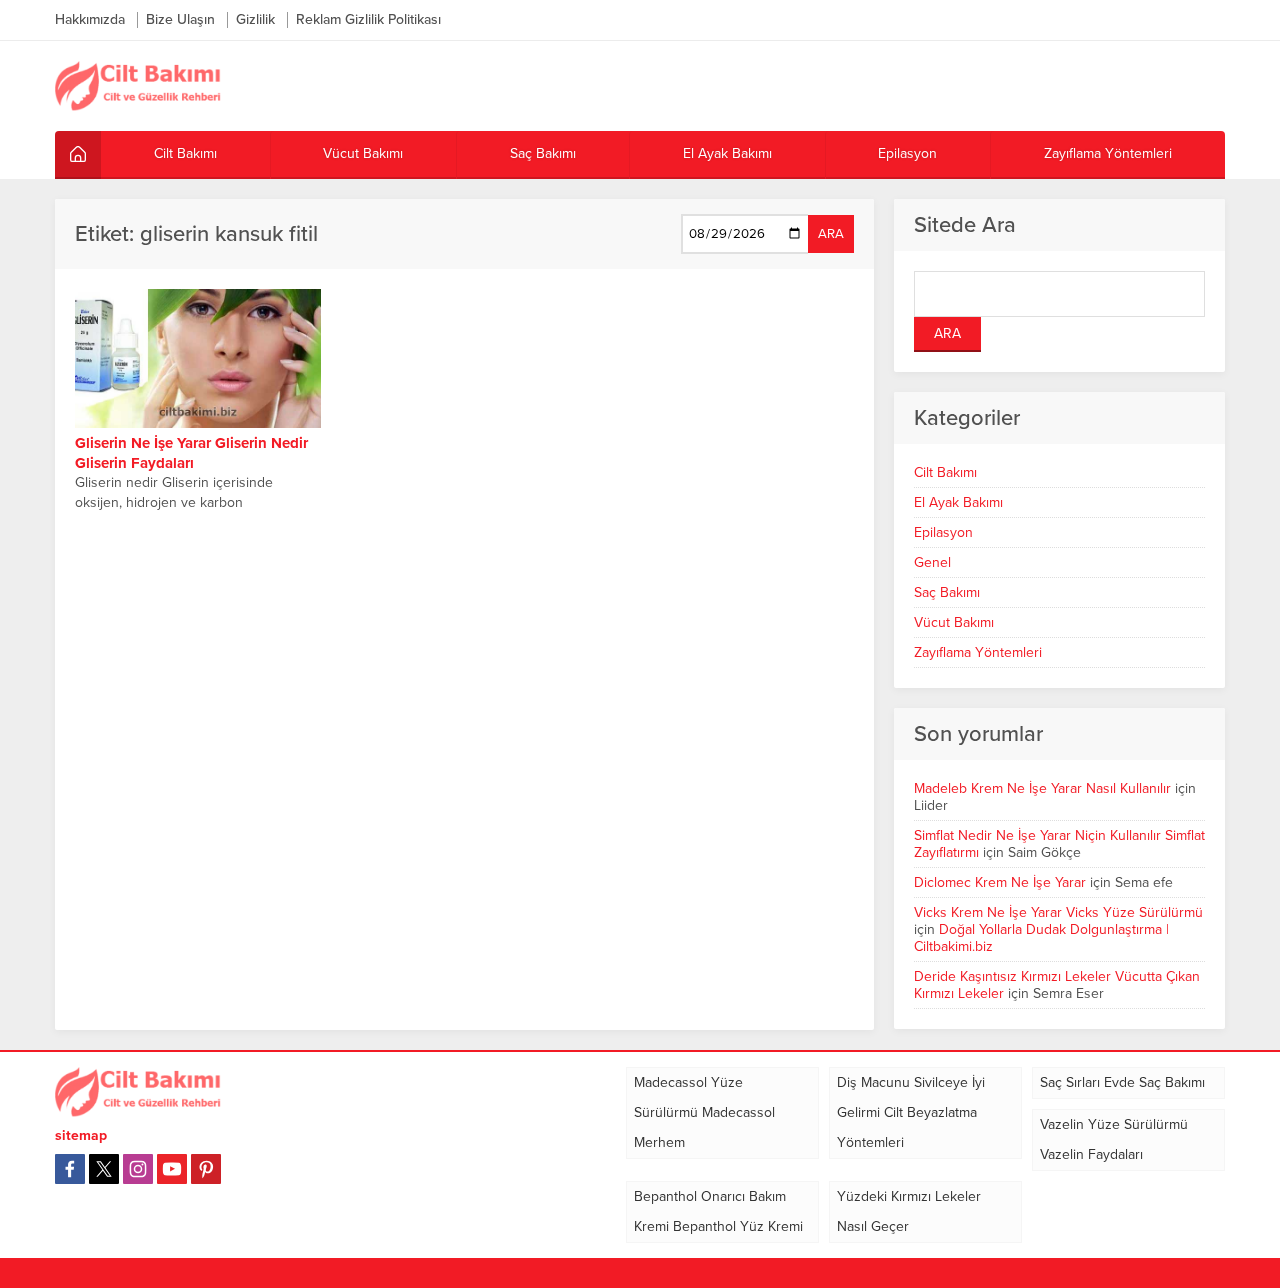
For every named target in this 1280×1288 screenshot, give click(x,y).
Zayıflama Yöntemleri (978, 652)
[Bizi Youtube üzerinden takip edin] (172, 1169)
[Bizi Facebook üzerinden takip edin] (70, 1169)
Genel (932, 562)
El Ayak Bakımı (958, 502)
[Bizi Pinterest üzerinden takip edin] (206, 1169)
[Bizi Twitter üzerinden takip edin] (104, 1169)
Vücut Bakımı (954, 622)
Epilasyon (943, 532)
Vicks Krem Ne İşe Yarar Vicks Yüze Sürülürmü (1058, 912)
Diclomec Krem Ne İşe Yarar (1000, 882)
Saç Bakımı (947, 592)
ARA (831, 234)
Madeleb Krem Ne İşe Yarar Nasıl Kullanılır (1042, 788)
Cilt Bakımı (945, 472)
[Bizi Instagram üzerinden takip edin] (138, 1169)
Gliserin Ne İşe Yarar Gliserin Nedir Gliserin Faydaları (191, 453)
